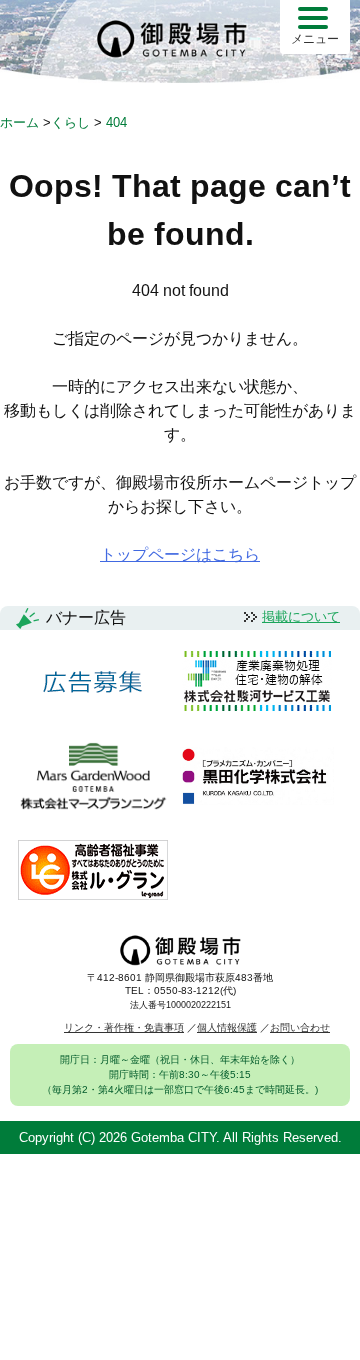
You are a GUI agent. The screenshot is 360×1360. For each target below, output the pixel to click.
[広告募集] (93, 682)
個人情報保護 (227, 1027)
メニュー (315, 39)
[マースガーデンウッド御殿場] (93, 777)
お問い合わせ (300, 1027)
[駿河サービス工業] (257, 682)
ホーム (19, 122)
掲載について (301, 616)
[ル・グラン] (93, 871)
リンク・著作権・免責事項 (124, 1027)
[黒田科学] (257, 777)
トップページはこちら (180, 554)
